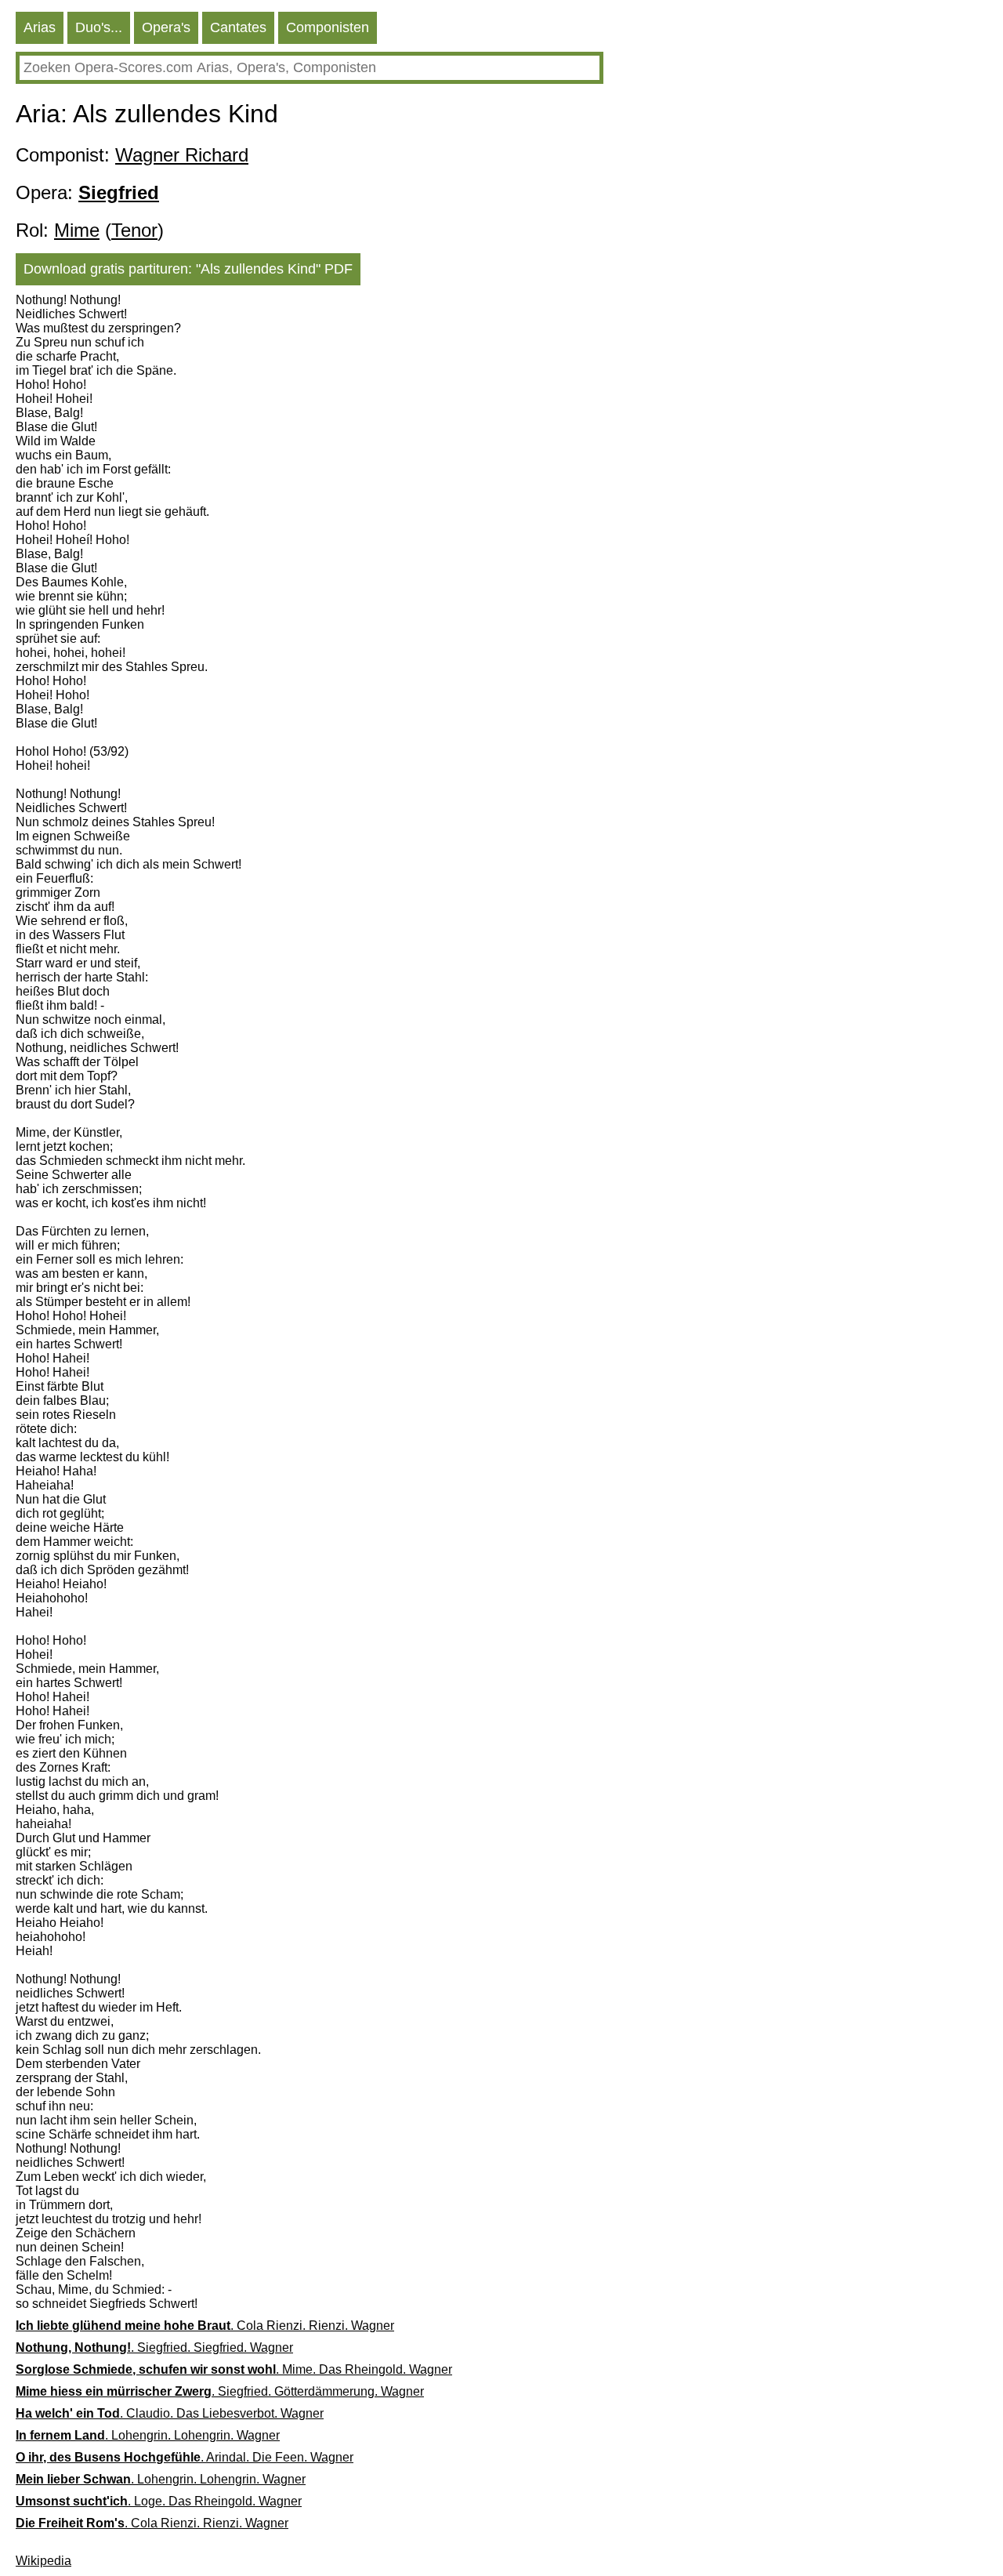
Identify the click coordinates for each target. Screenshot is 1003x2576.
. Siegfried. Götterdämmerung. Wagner (220, 2391)
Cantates (238, 27)
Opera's (166, 27)
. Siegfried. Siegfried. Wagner (154, 2347)
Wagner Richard (182, 155)
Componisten (328, 27)
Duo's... (99, 27)
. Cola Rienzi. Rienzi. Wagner (205, 2326)
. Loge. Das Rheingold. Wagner (159, 2501)
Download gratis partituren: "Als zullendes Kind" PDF (188, 269)
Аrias (40, 27)
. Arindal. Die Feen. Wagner (185, 2457)
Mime (77, 230)
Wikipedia (43, 2561)
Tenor (134, 230)
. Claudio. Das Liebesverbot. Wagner (170, 2413)
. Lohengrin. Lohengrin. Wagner (148, 2435)
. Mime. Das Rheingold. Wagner (234, 2369)
